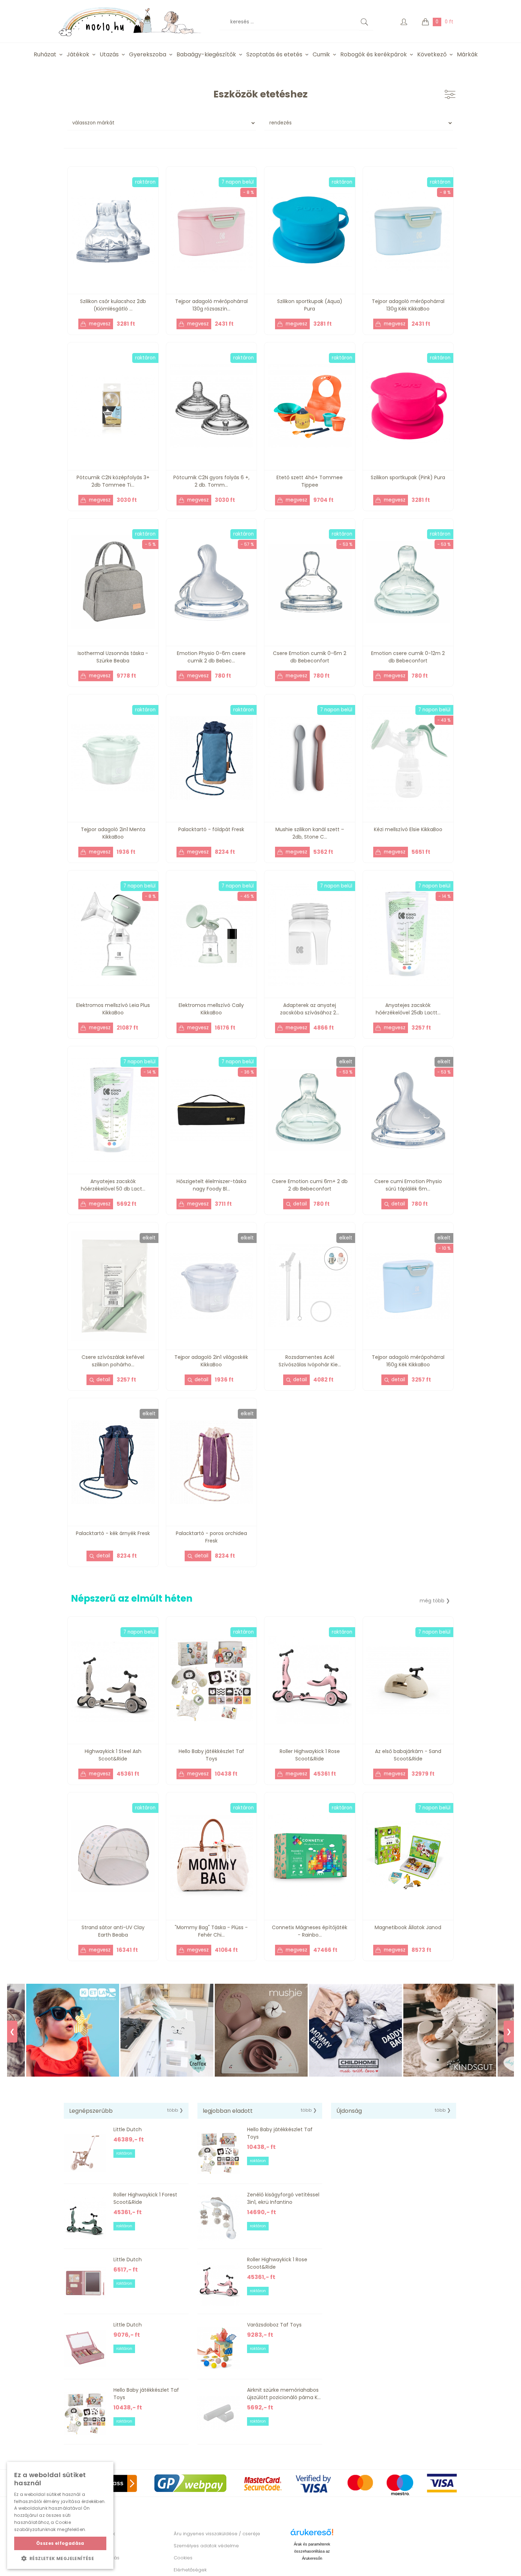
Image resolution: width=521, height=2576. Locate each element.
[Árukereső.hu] (312, 2535)
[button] (60, 2558)
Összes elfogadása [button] (60, 2543)
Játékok (78, 54)
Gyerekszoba (148, 54)
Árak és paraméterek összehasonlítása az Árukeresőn (312, 2551)
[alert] (60, 2515)
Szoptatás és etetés (274, 54)
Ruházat (45, 54)
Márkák (467, 54)
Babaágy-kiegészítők (206, 54)
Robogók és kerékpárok (374, 54)
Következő (432, 54)
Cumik (321, 54)
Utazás (109, 54)
